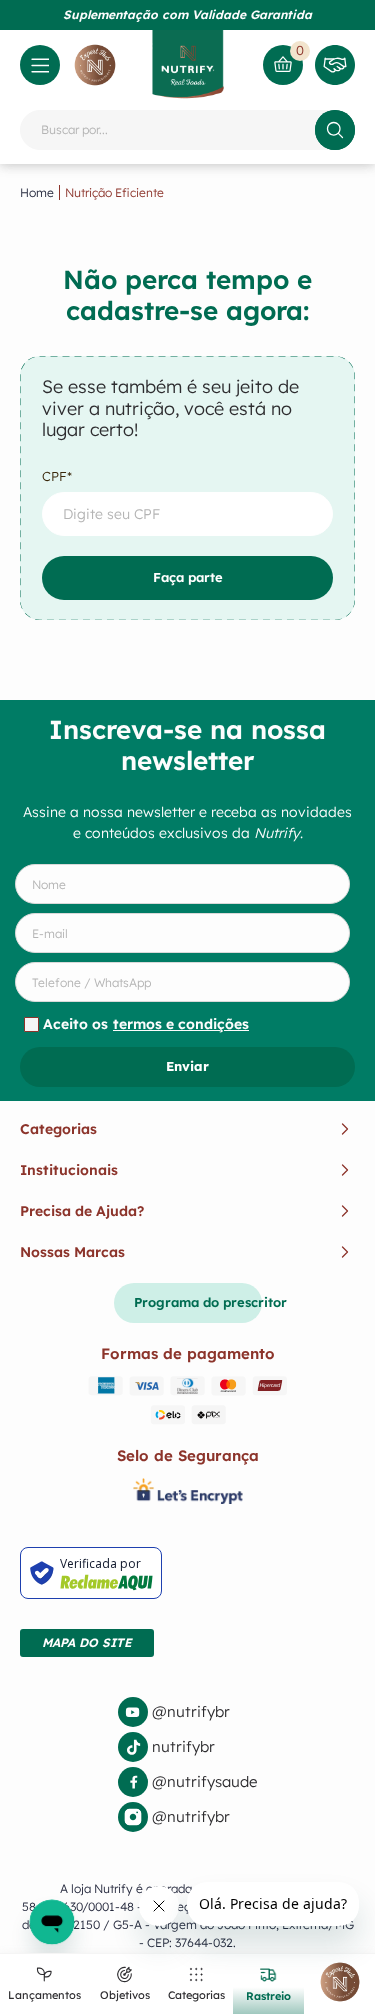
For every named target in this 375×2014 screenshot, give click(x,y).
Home (37, 192)
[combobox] (187, 130)
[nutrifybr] (187, 1747)
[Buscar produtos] (335, 130)
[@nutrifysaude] (187, 1782)
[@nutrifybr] (187, 1712)
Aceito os (146, 1024)
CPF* (57, 476)
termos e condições (181, 1024)
